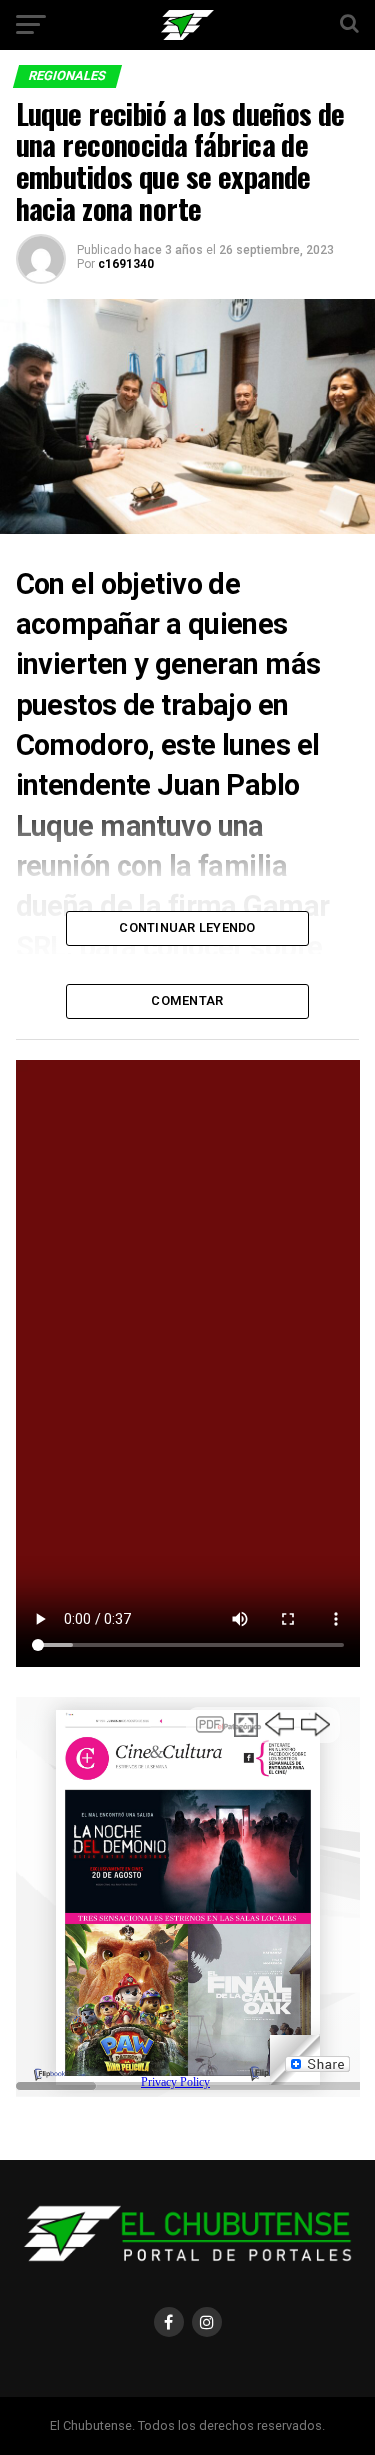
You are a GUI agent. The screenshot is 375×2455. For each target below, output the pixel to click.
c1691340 (126, 264)
